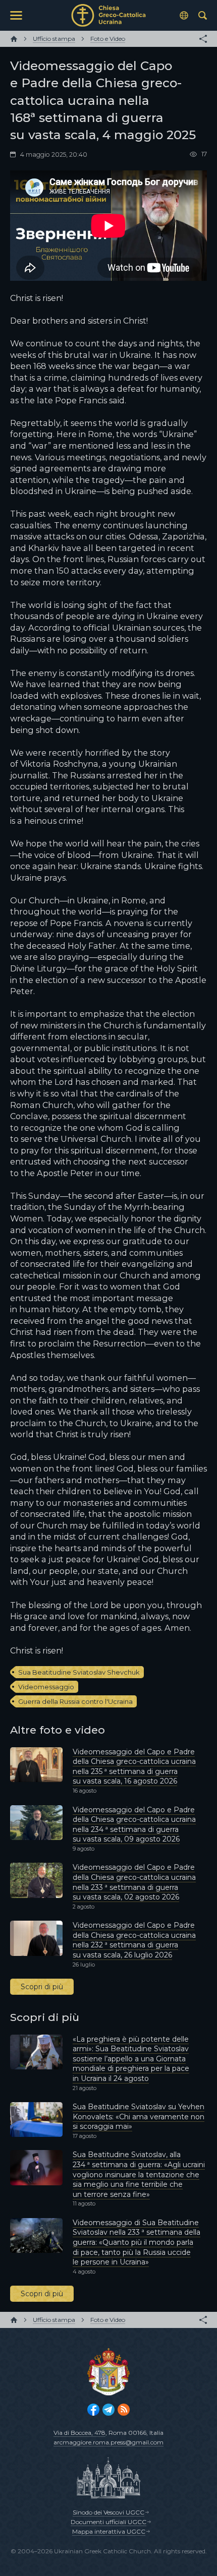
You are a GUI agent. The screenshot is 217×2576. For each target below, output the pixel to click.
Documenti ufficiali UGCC (108, 2522)
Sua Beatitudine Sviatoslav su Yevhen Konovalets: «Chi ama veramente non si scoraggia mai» (139, 2117)
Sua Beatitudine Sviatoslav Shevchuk (79, 1672)
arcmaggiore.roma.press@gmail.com (108, 2442)
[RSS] (124, 2410)
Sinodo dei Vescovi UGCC (108, 2512)
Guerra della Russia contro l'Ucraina (75, 1701)
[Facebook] (93, 2410)
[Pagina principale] (14, 39)
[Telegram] (108, 2410)
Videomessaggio (46, 1687)
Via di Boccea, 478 (79, 2433)
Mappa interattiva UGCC (109, 2531)
